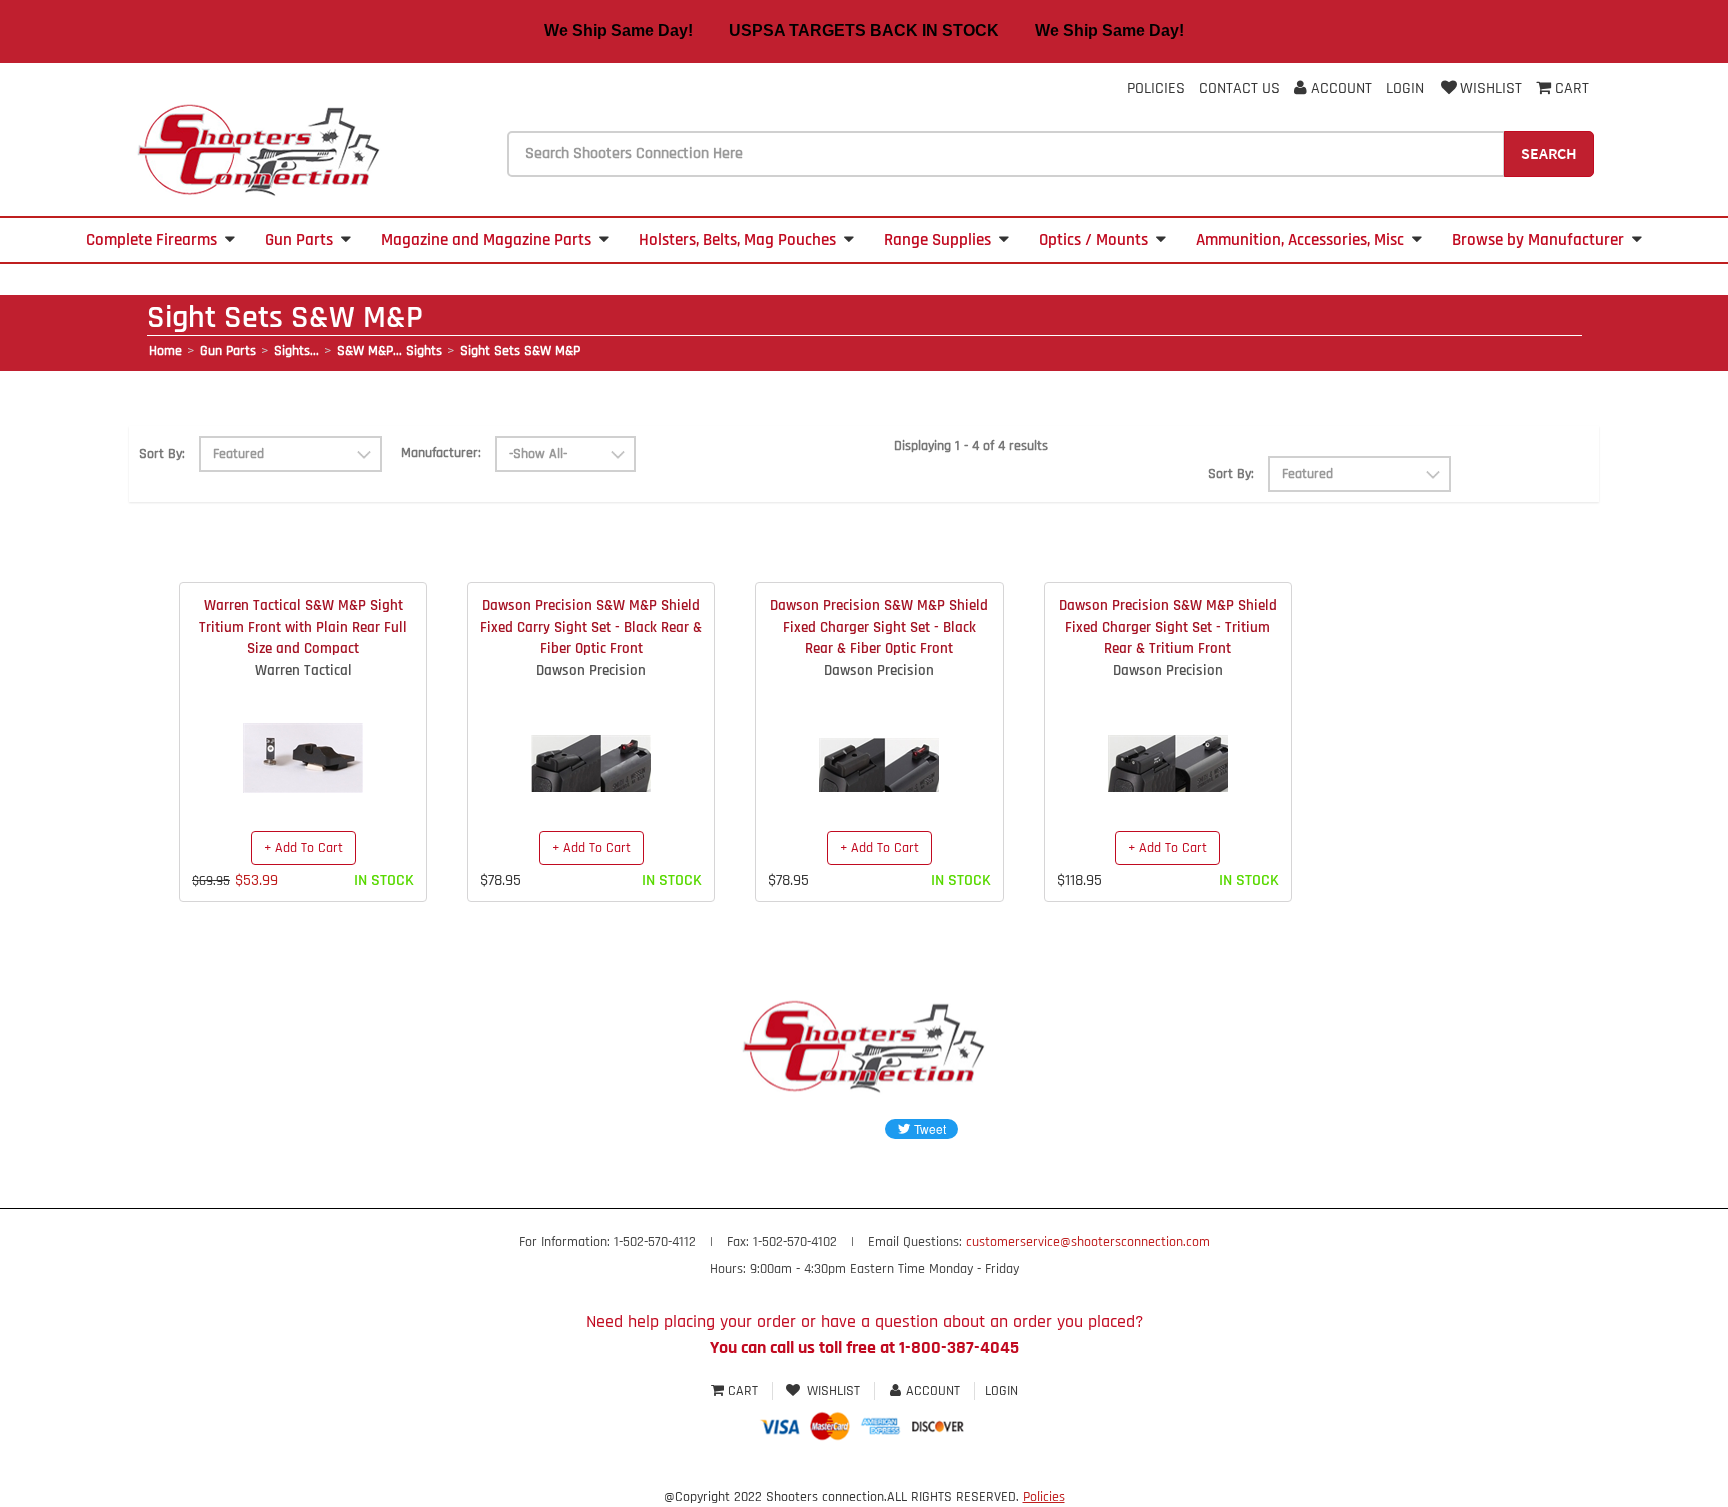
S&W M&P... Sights (389, 351)
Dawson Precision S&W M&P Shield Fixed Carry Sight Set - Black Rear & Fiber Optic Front (591, 627)
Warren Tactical (303, 670)
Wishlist (1491, 88)
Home (165, 351)
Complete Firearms (151, 240)
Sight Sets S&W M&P (520, 351)
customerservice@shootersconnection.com (1088, 1242)
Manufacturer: (441, 453)
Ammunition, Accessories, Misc (1300, 240)
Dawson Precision (591, 670)
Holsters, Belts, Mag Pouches (737, 240)
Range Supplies (937, 240)
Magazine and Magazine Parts (486, 240)
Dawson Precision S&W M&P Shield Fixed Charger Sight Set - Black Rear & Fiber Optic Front (879, 627)
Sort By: (162, 454)
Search (1549, 153)
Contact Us (1239, 88)
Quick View (303, 743)
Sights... (296, 351)
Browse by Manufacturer (1538, 240)
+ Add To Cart (303, 848)
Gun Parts (299, 240)
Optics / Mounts (1093, 240)
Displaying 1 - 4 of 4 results (971, 446)
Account (1339, 88)
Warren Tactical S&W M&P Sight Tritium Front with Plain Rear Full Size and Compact (303, 627)
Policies (1156, 88)
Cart (743, 1391)
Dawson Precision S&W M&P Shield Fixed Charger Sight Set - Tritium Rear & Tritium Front (1168, 627)
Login (1405, 88)
